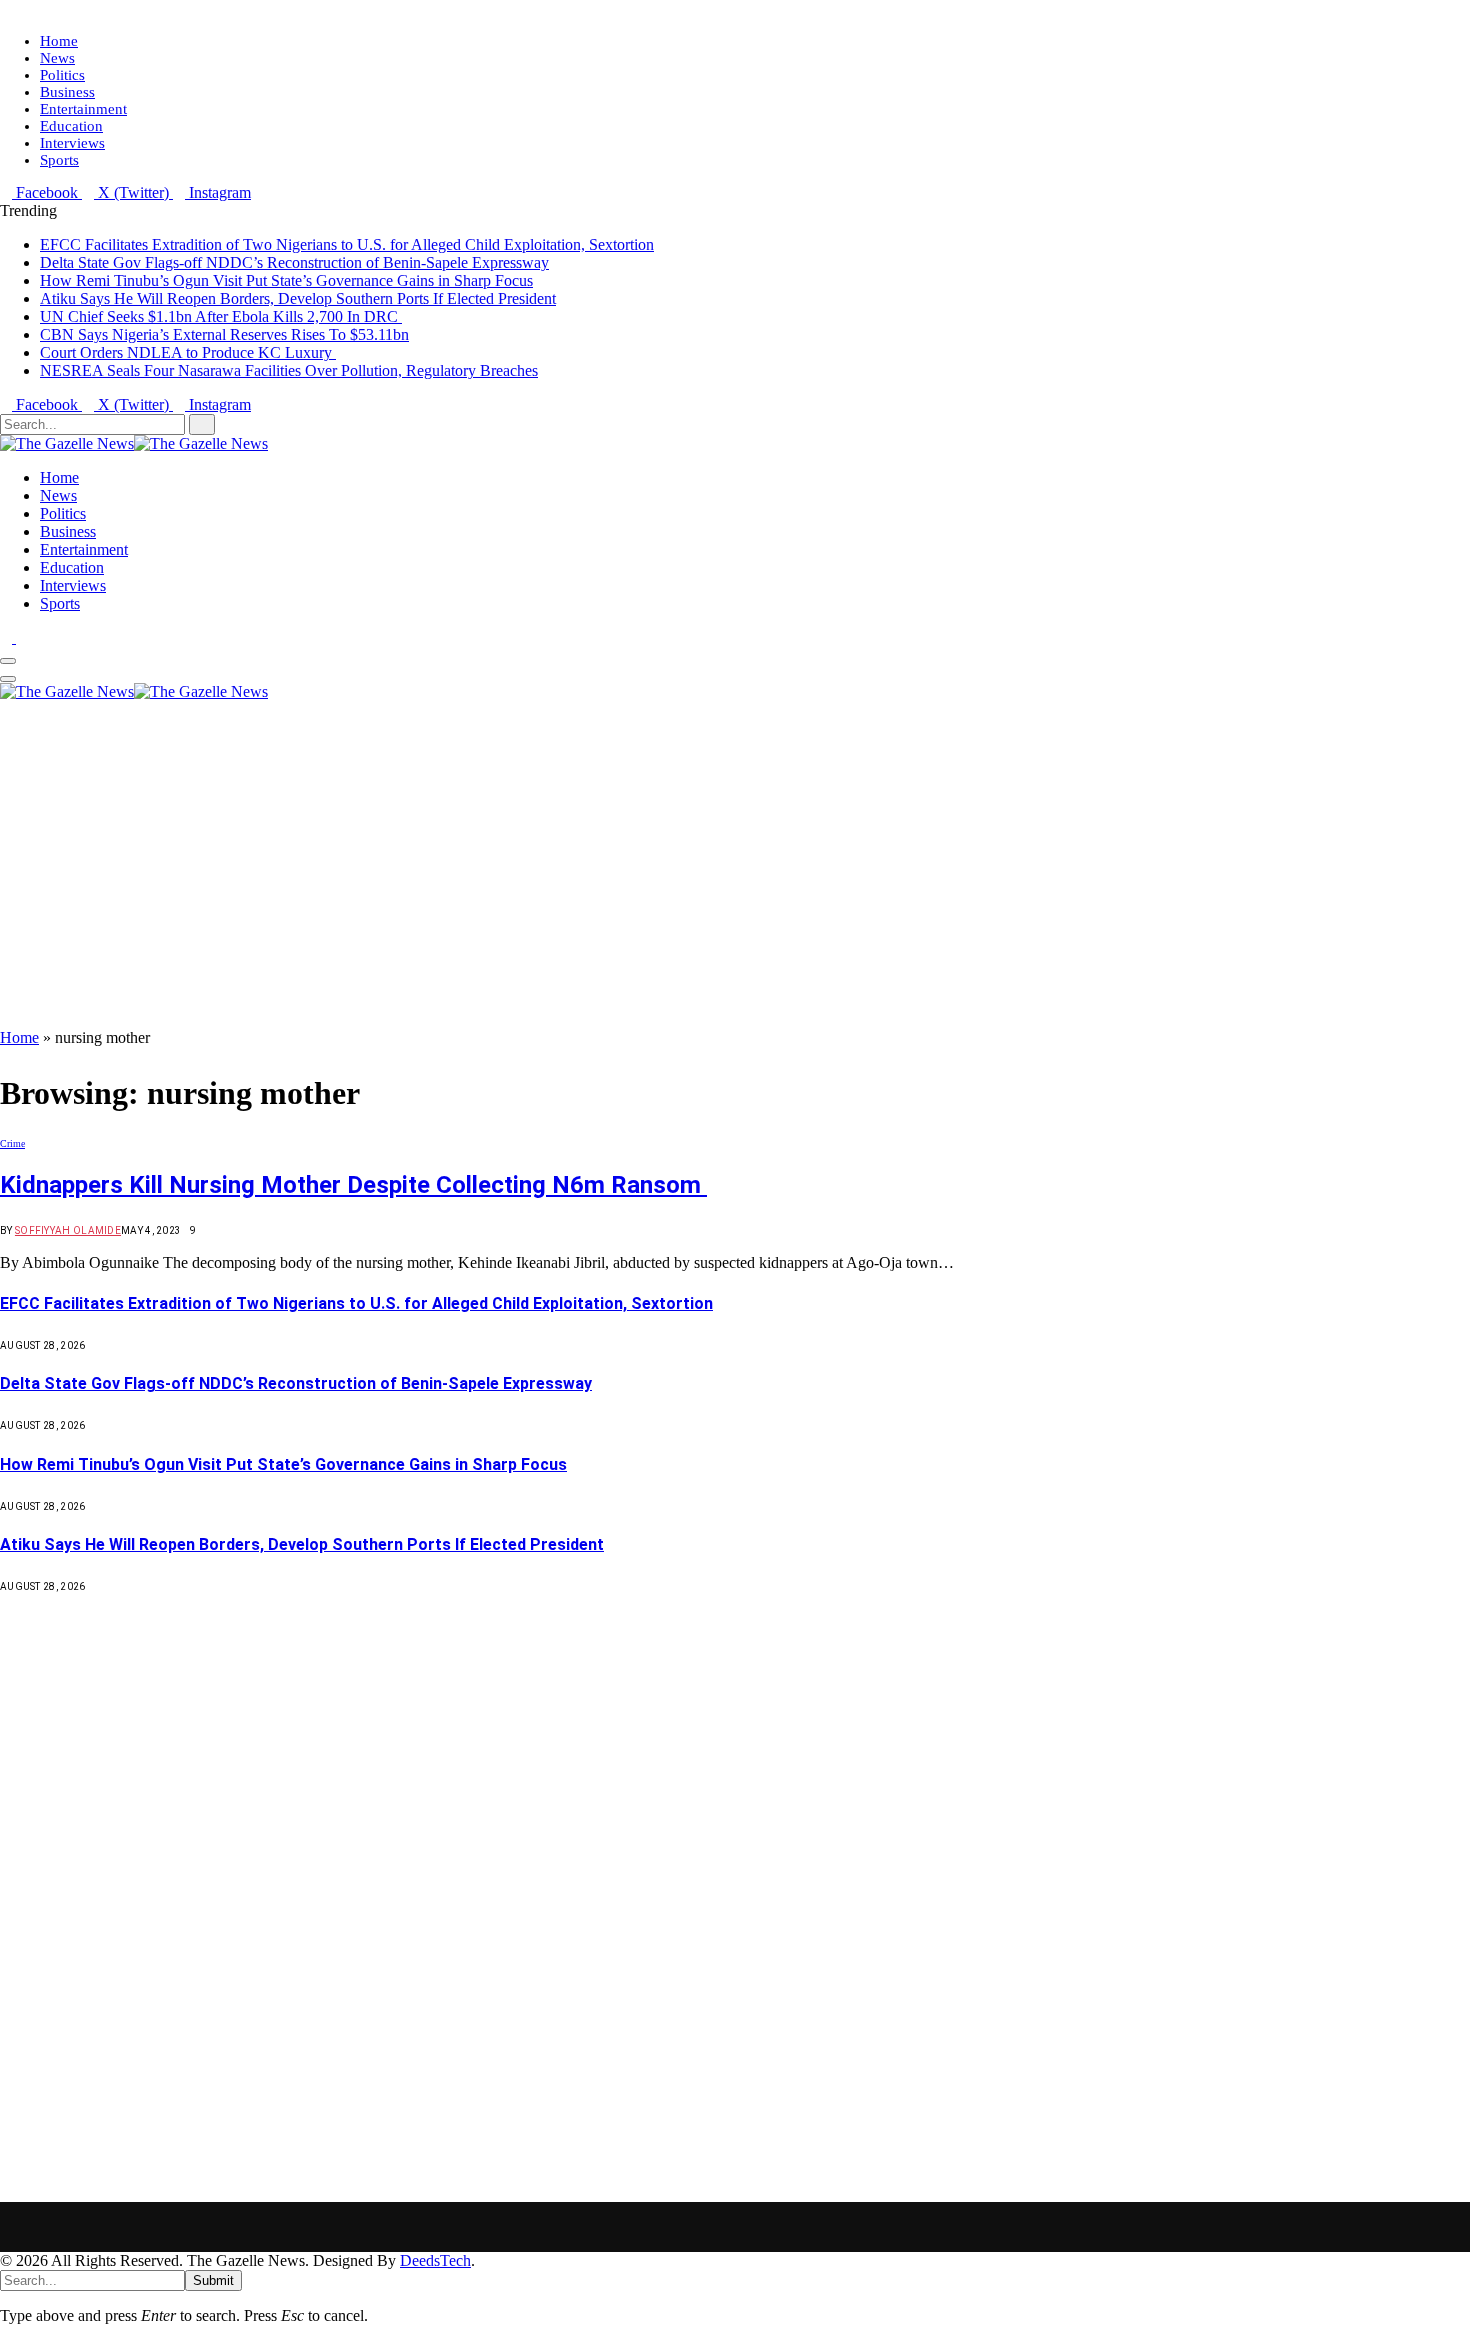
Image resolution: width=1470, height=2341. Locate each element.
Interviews (72, 143)
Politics (62, 75)
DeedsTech (435, 2260)
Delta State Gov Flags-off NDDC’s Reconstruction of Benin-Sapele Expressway (294, 262)
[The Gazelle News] (134, 443)
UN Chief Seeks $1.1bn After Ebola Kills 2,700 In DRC (221, 316)
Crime (12, 1143)
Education (71, 126)
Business (67, 92)
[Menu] (8, 661)
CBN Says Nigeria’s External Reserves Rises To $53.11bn (224, 334)
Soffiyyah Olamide (68, 1230)
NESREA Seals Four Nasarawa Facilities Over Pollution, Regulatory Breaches (289, 370)
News (57, 58)
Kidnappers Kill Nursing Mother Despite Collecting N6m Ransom (353, 1185)
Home (59, 41)
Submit (213, 2280)
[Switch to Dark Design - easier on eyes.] (8, 637)
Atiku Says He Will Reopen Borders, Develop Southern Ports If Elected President (298, 298)
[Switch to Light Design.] (22, 637)
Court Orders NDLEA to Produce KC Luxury (188, 352)
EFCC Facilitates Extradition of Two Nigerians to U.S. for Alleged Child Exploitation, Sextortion (347, 244)
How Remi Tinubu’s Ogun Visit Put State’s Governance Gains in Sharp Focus (286, 280)
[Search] (6, 709)
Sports (59, 160)
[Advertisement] (735, 879)
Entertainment (83, 109)
